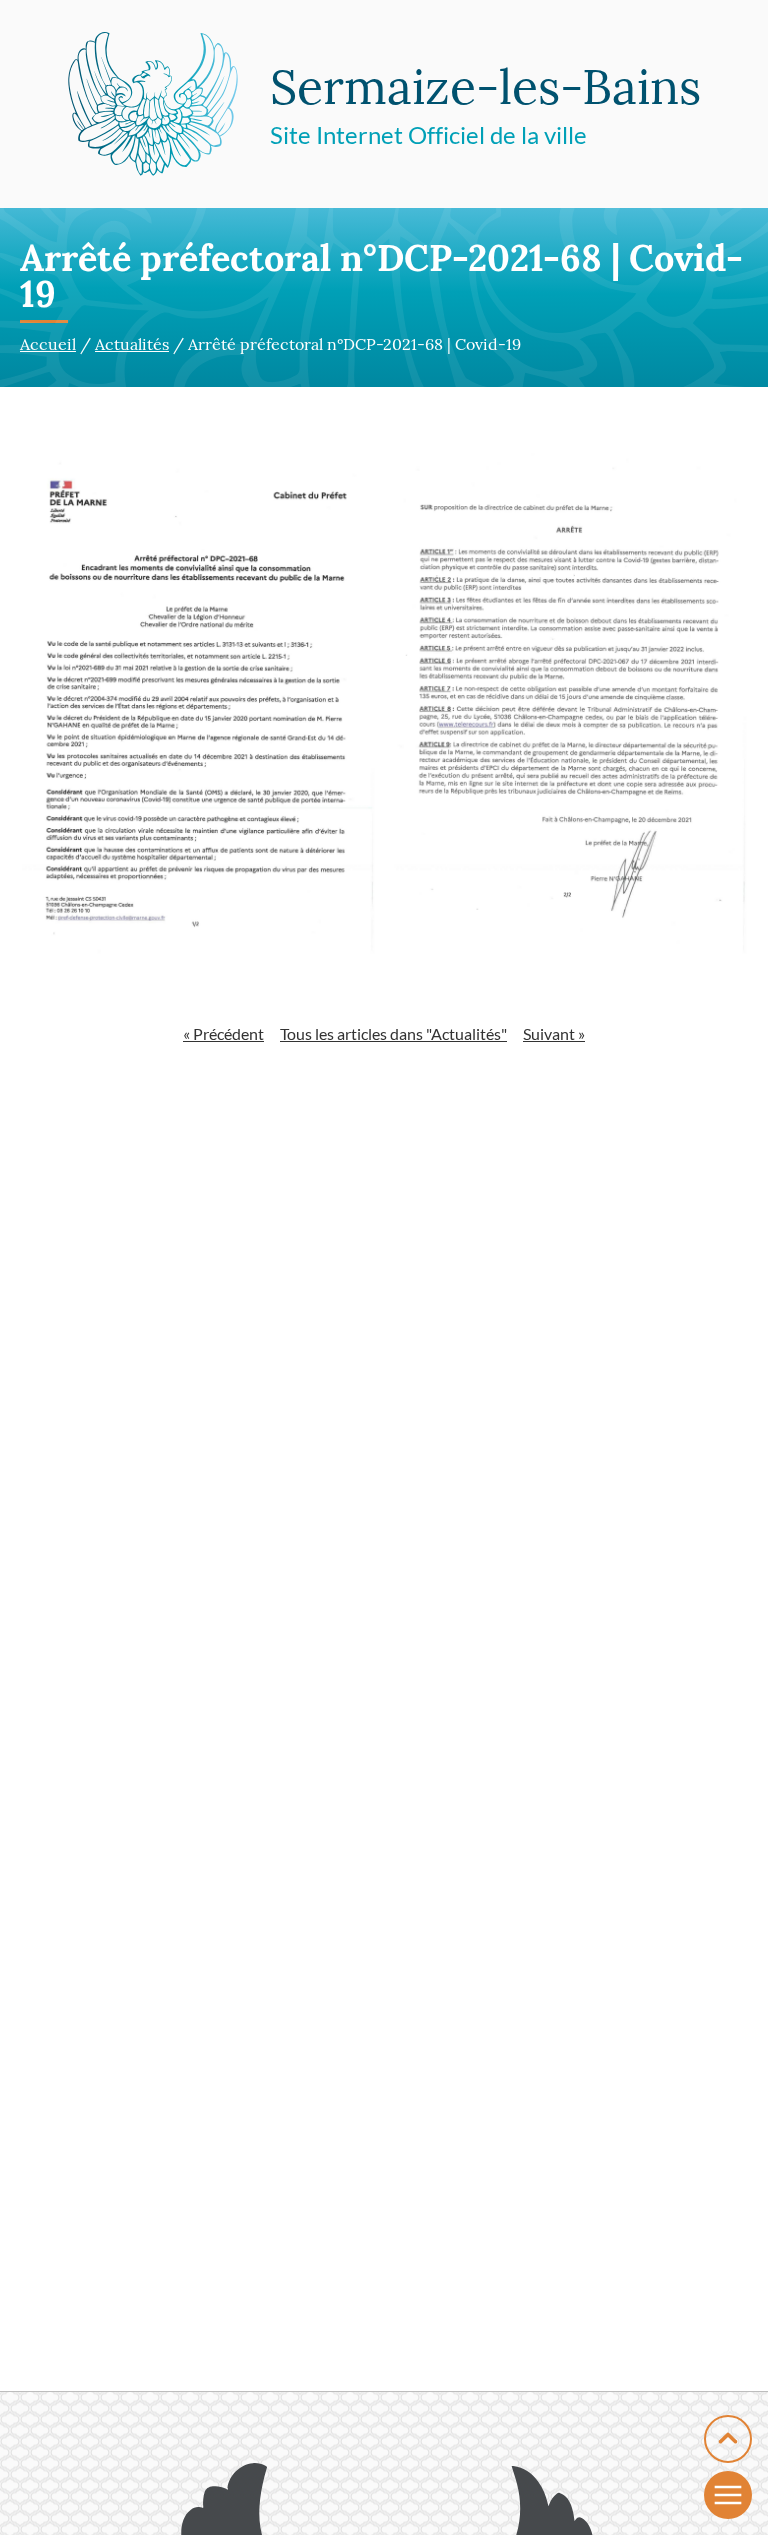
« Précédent (223, 1033)
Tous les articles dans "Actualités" (393, 1033)
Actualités (132, 344)
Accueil (48, 344)
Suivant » (554, 1033)
